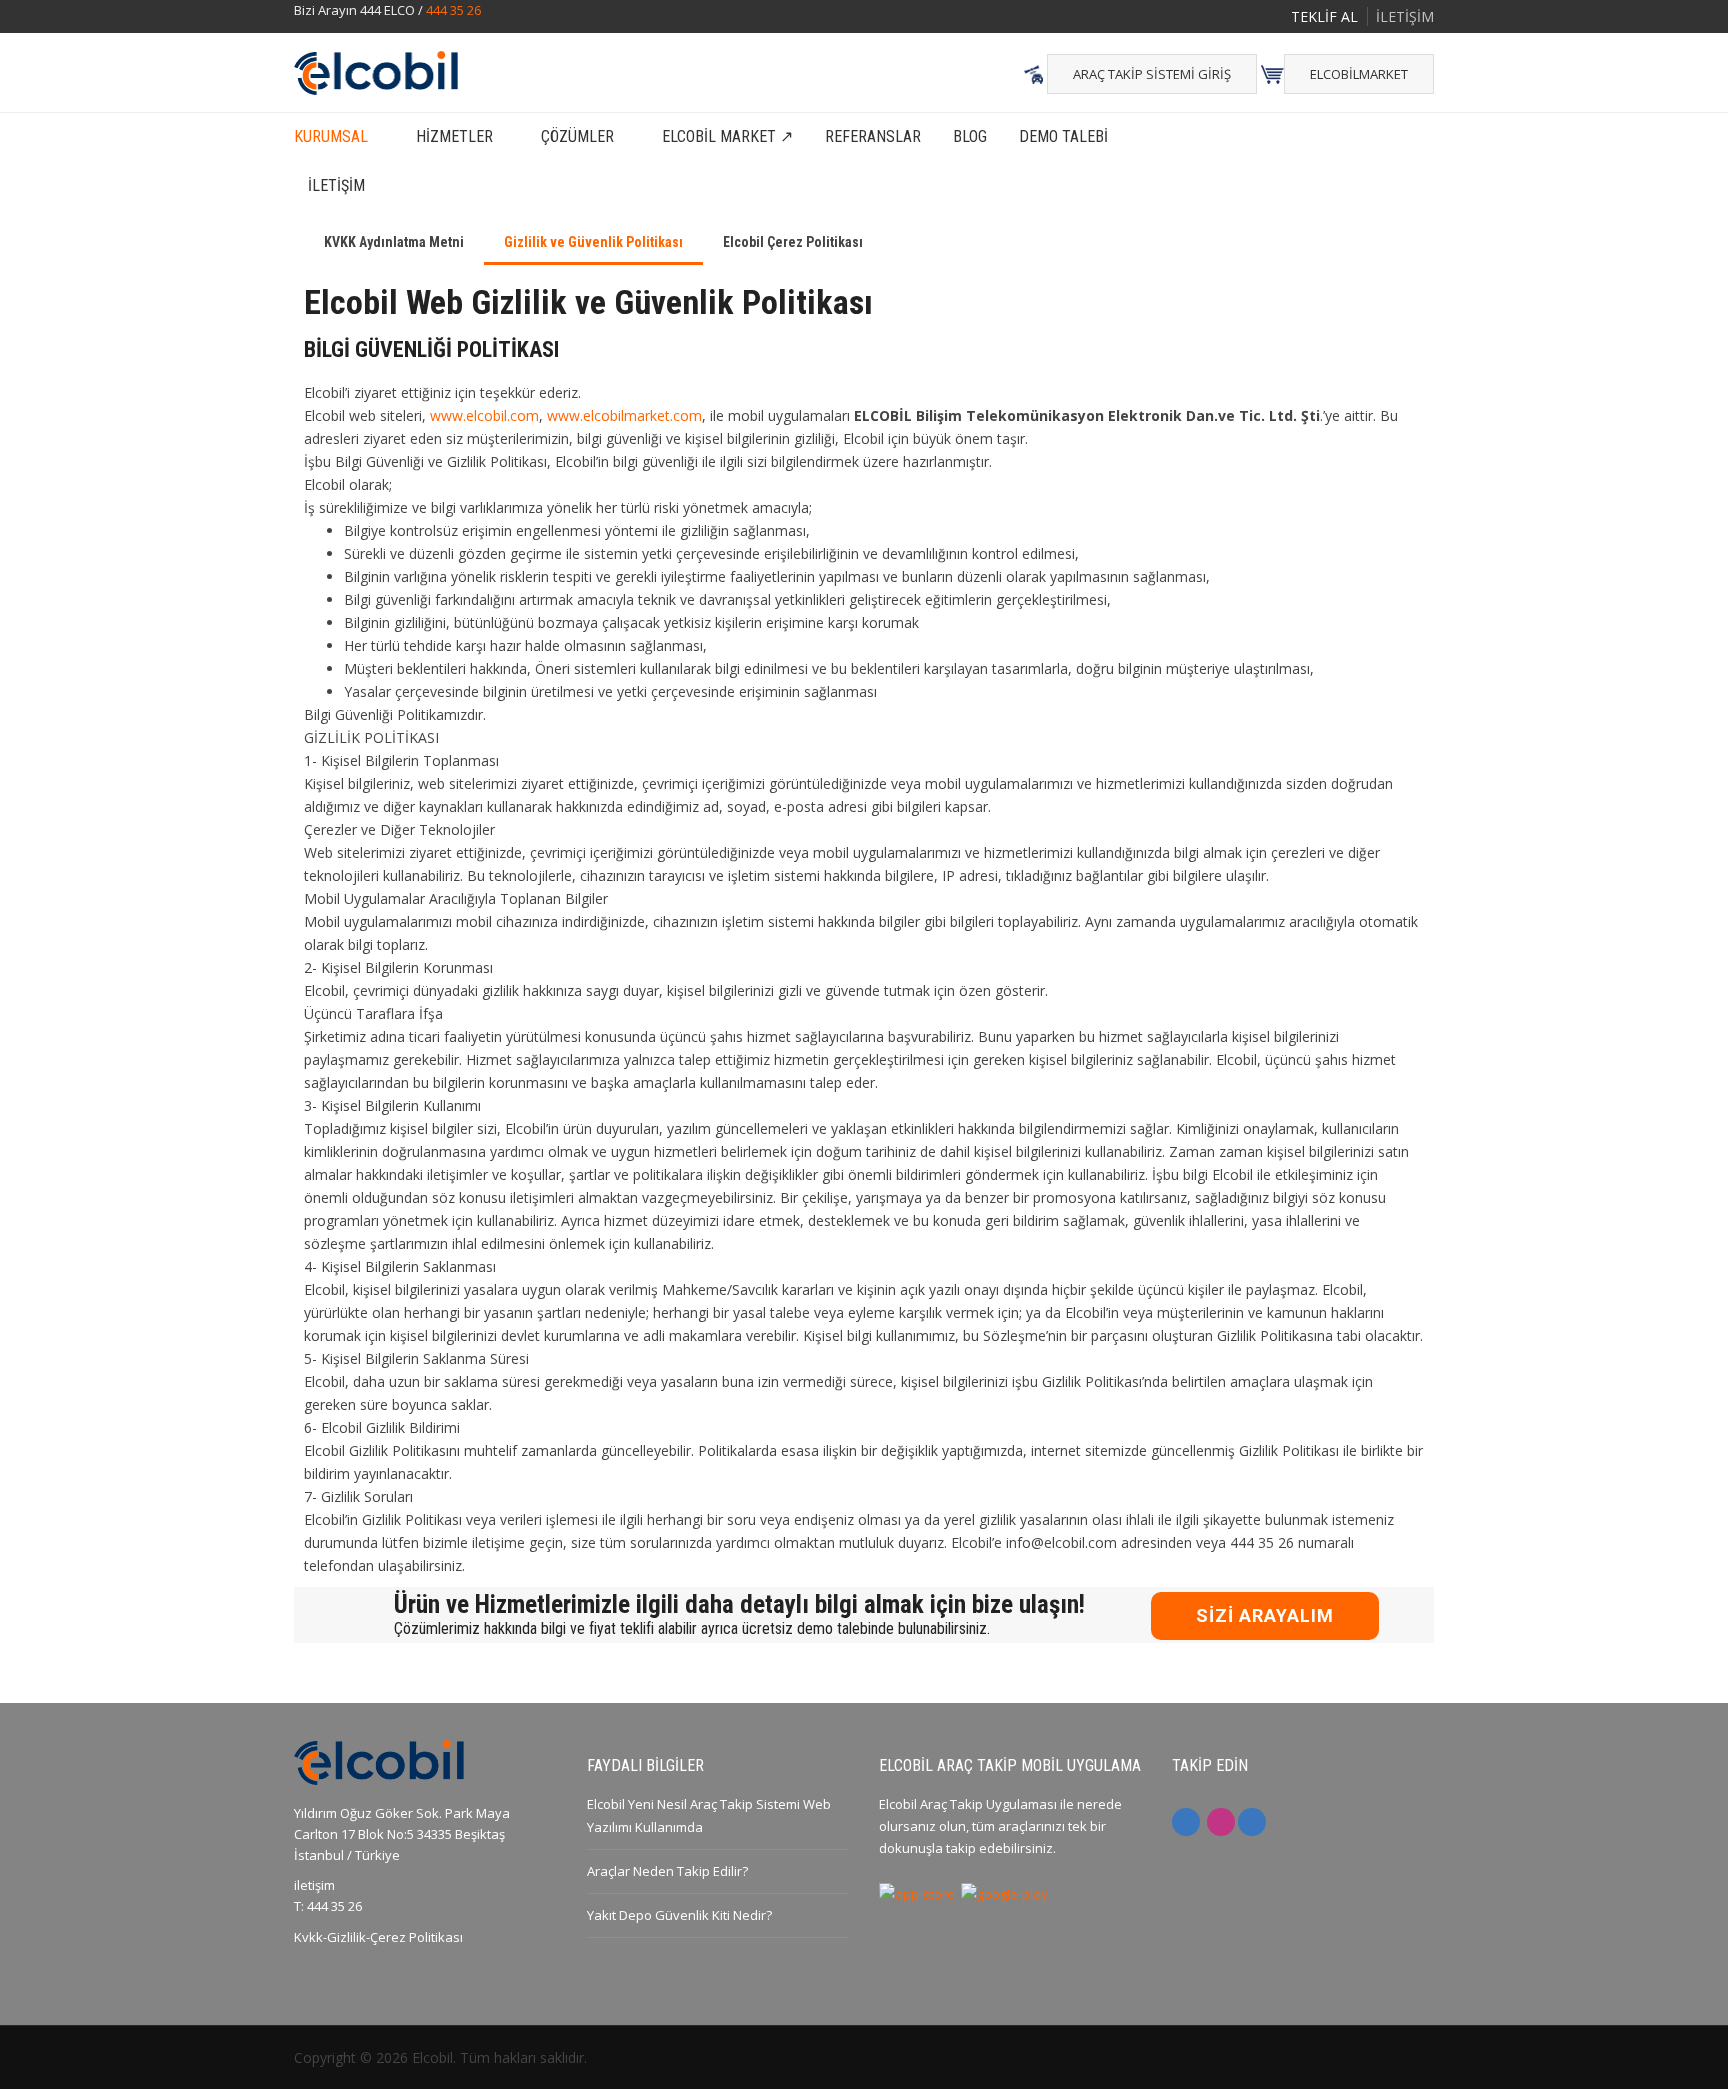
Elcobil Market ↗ (727, 136)
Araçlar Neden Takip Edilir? (667, 1871)
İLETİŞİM (1405, 16)
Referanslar (873, 136)
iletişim (314, 1885)
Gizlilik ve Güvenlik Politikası (593, 242)
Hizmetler (454, 136)
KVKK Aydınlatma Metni (394, 242)
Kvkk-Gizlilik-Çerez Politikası (378, 1937)
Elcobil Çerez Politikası (793, 242)
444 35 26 (453, 10)
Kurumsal (331, 136)
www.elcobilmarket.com (624, 415)
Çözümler (577, 136)
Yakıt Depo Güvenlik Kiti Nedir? (679, 1915)
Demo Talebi (1063, 136)
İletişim (336, 185)
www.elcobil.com (484, 415)
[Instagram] (1221, 1822)
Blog (970, 136)
